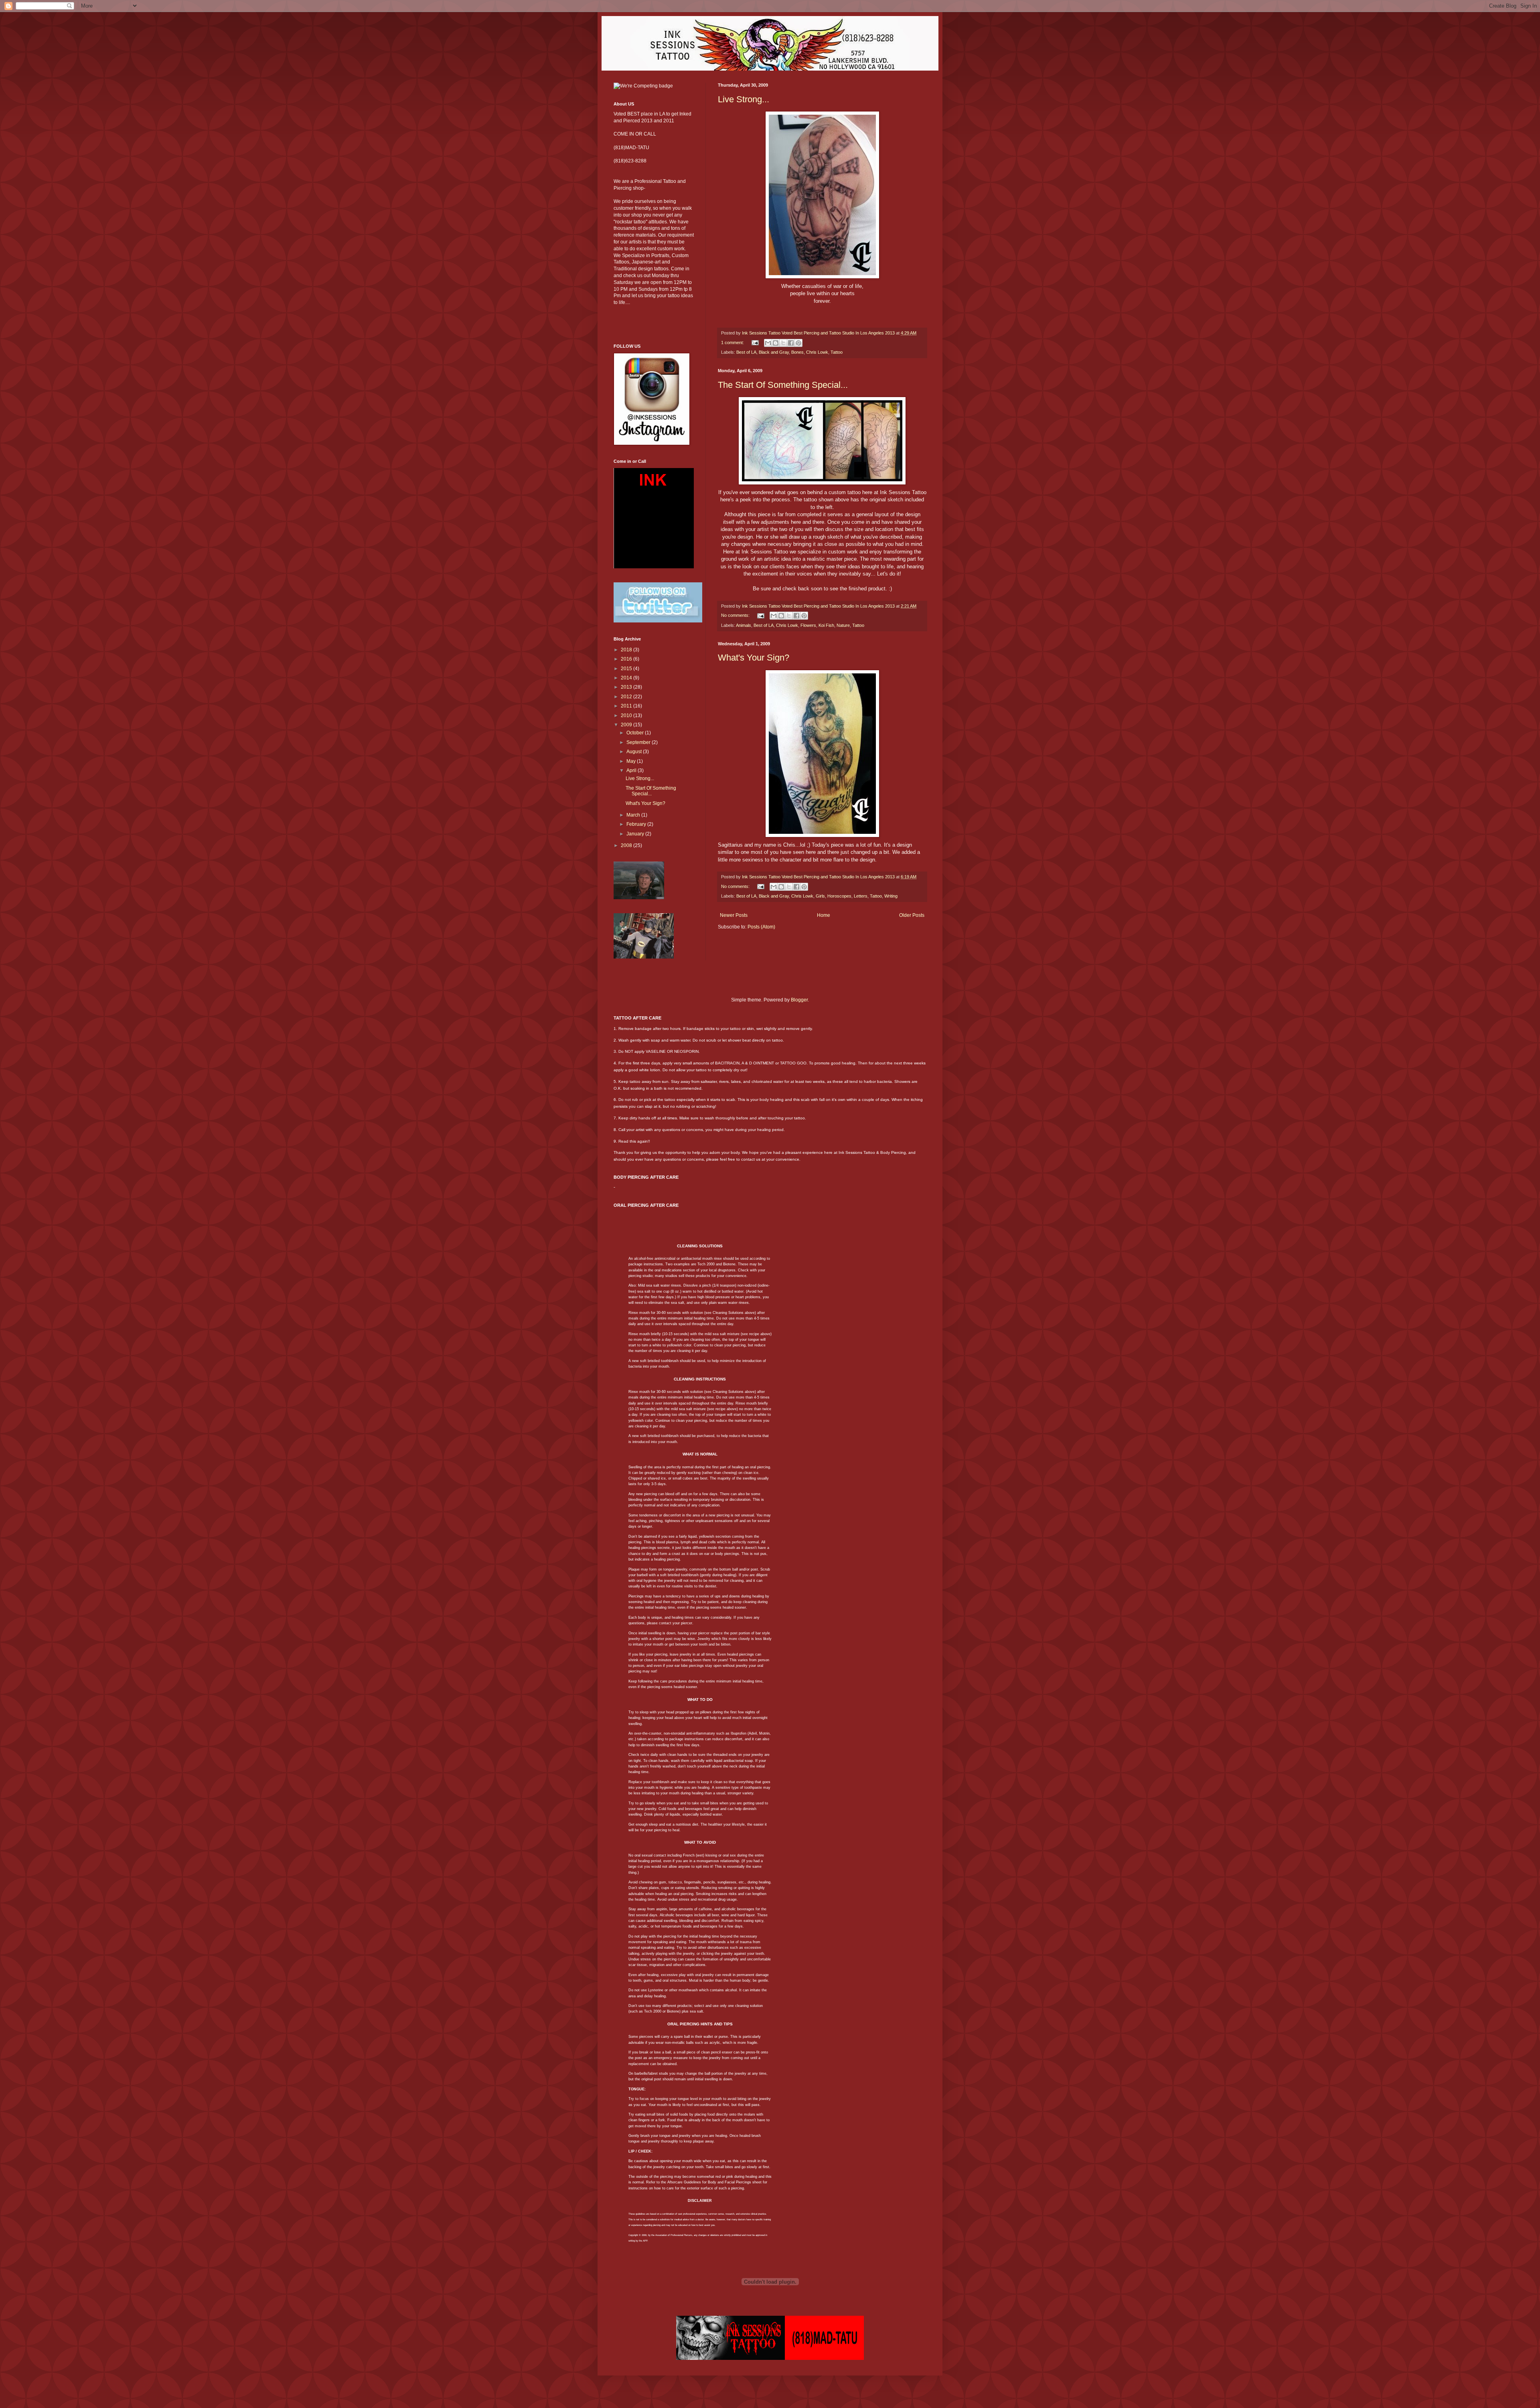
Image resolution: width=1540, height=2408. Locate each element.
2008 (627, 845)
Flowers (808, 625)
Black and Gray (774, 352)
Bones (797, 352)
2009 (627, 725)
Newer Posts (734, 915)
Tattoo (837, 352)
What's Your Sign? (754, 658)
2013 (627, 687)
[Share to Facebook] (791, 343)
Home (824, 915)
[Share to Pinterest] (798, 343)
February (637, 824)
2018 (627, 650)
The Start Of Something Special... (783, 385)
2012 (627, 697)
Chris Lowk (817, 352)
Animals (744, 625)
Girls (820, 896)
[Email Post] (755, 343)
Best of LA (746, 352)
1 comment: (733, 343)
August (635, 752)
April (632, 770)
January (636, 834)
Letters (861, 896)
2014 (627, 678)
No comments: (736, 615)
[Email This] (768, 343)
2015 (627, 669)
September (639, 742)
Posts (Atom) (761, 927)
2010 (627, 716)
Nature (843, 625)
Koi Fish (826, 625)
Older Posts (912, 915)
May (632, 761)
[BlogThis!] (776, 343)
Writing (891, 896)
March (634, 815)
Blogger (799, 1000)
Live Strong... (744, 99)
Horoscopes (839, 896)
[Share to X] (783, 343)
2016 (627, 659)
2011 (627, 706)
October (636, 733)
